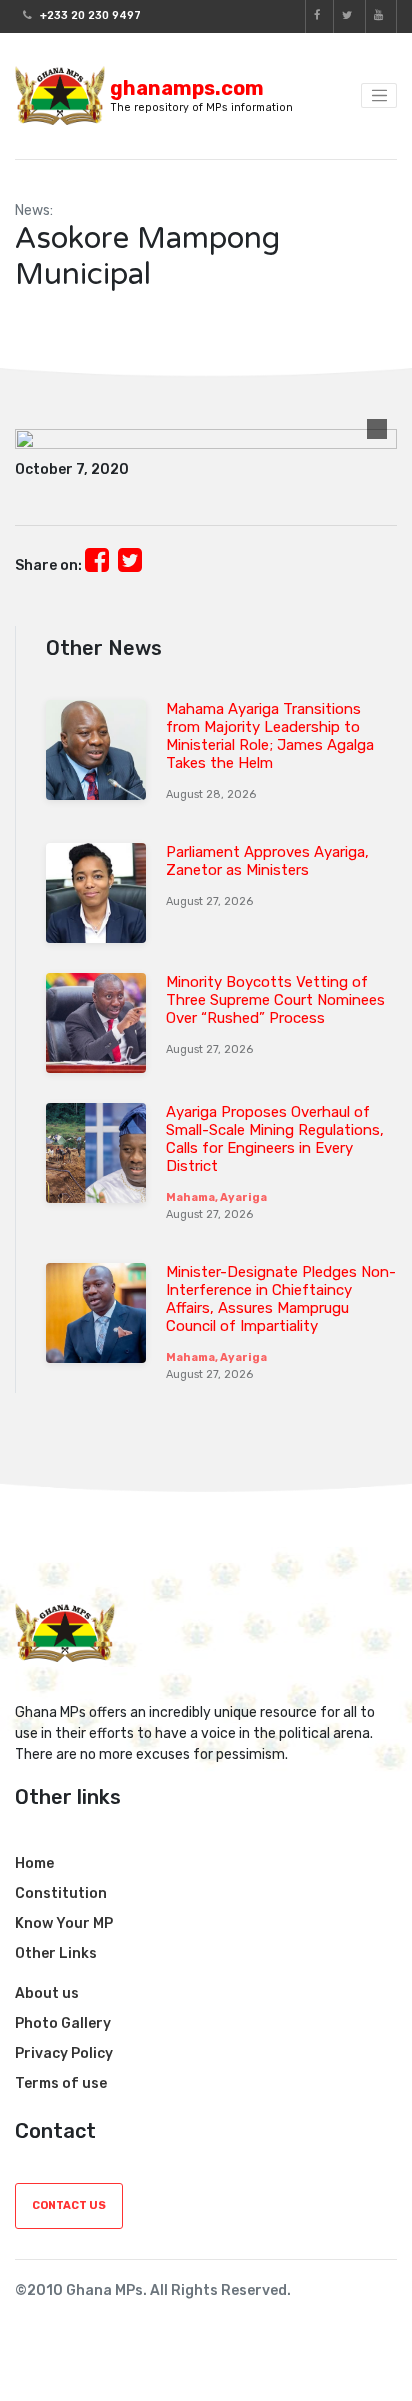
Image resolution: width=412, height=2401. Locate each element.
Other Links (56, 1953)
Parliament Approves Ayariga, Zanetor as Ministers (267, 861)
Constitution (61, 1893)
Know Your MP (64, 1923)
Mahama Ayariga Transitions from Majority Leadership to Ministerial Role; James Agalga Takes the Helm (270, 736)
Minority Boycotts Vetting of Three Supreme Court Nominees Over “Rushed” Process (275, 1000)
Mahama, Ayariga (216, 1197)
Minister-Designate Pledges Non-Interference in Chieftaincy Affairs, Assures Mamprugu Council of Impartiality (281, 1299)
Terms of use (61, 2083)
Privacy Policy (64, 2053)
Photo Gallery (63, 2023)
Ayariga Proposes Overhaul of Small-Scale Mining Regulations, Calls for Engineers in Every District (275, 1139)
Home (34, 1863)
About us (47, 1993)
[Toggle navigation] (379, 96)
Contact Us (69, 2205)
